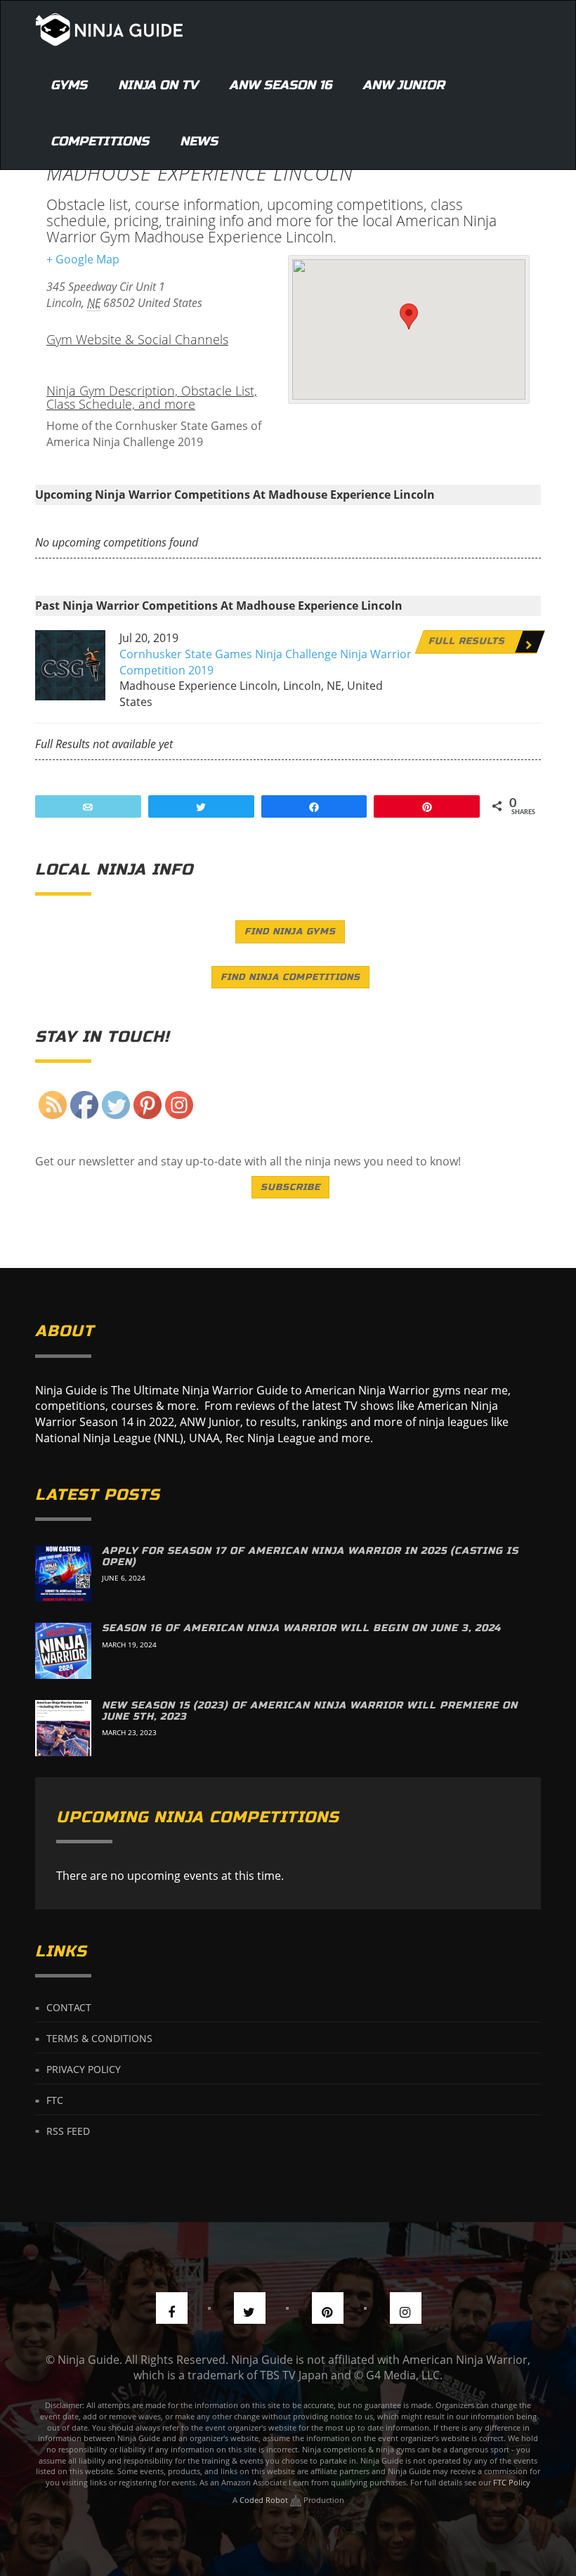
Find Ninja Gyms (290, 931)
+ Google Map (83, 259)
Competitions (100, 141)
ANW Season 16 (280, 85)
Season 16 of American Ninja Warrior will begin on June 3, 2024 (301, 1628)
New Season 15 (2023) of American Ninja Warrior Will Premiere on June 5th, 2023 (310, 1711)
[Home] (109, 29)
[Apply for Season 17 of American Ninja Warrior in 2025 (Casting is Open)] (63, 1574)
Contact (69, 2007)
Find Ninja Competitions (290, 977)
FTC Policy (512, 2482)
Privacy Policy (84, 2069)
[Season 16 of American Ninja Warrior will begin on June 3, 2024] (63, 1651)
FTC (55, 2100)
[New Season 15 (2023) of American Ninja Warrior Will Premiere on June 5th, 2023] (63, 1728)
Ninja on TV (158, 85)
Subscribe (290, 1187)
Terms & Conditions (99, 2038)
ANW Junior (404, 85)
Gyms (69, 85)
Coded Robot (265, 2500)
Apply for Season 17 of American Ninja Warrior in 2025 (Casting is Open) (310, 1556)
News (199, 141)
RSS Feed (68, 2130)
